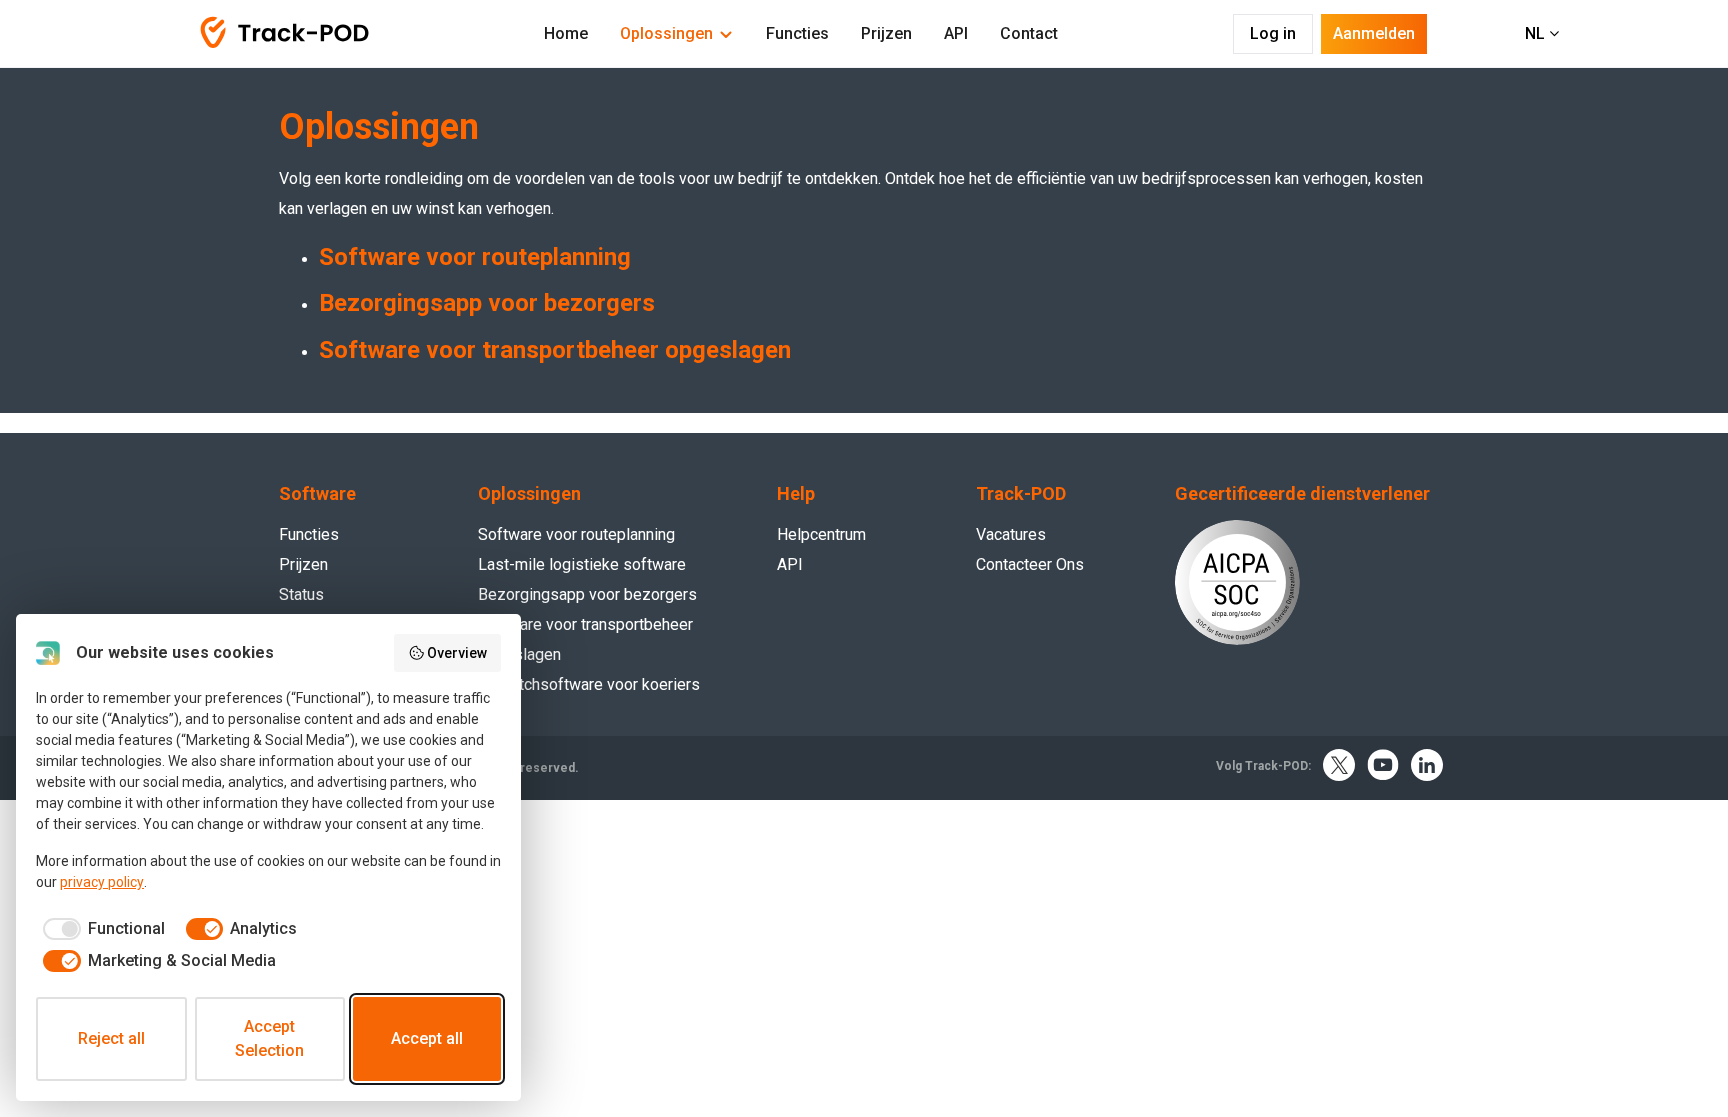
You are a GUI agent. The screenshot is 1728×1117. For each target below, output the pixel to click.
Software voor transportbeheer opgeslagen (555, 350)
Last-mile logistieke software (582, 564)
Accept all (427, 1038)
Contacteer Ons (1030, 564)
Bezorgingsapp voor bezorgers (487, 303)
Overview (457, 653)
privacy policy (102, 882)
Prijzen (886, 33)
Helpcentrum (821, 534)
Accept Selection (269, 1038)
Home (566, 33)
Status (301, 594)
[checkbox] (100, 929)
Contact (1029, 33)
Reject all (111, 1038)
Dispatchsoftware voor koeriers (589, 684)
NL (1537, 33)
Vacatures (1011, 534)
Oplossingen (666, 33)
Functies (797, 33)
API (956, 33)
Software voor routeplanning (475, 257)
